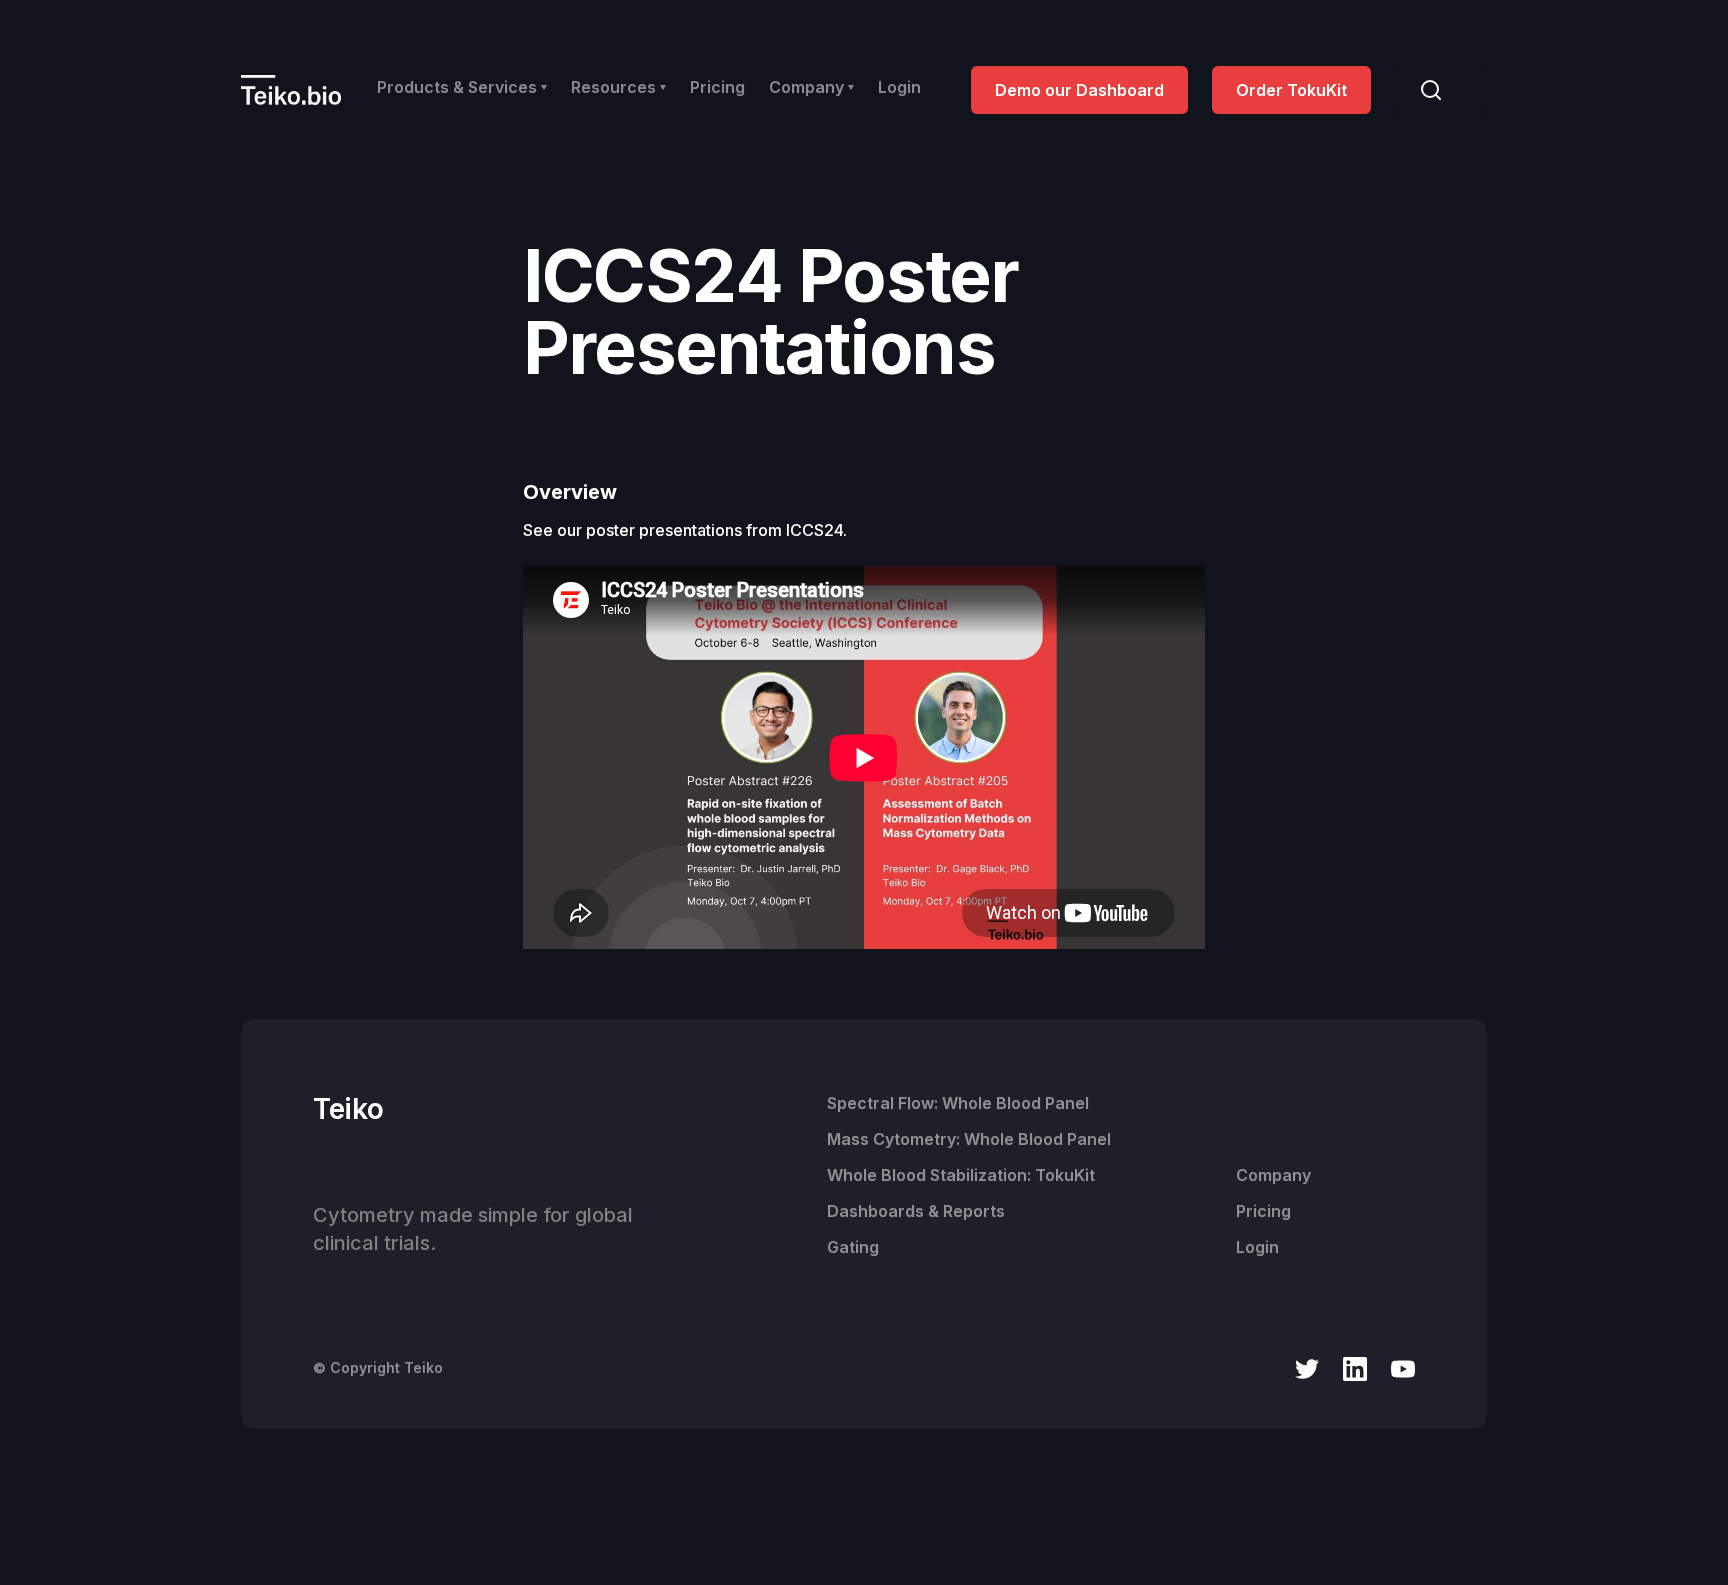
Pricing (717, 87)
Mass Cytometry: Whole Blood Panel (969, 1139)
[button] (462, 87)
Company (1273, 1175)
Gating (853, 1247)
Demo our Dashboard (1079, 90)
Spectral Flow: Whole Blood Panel (958, 1103)
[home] (291, 89)
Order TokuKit (1291, 90)
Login (899, 87)
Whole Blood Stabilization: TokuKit (961, 1175)
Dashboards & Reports (916, 1211)
